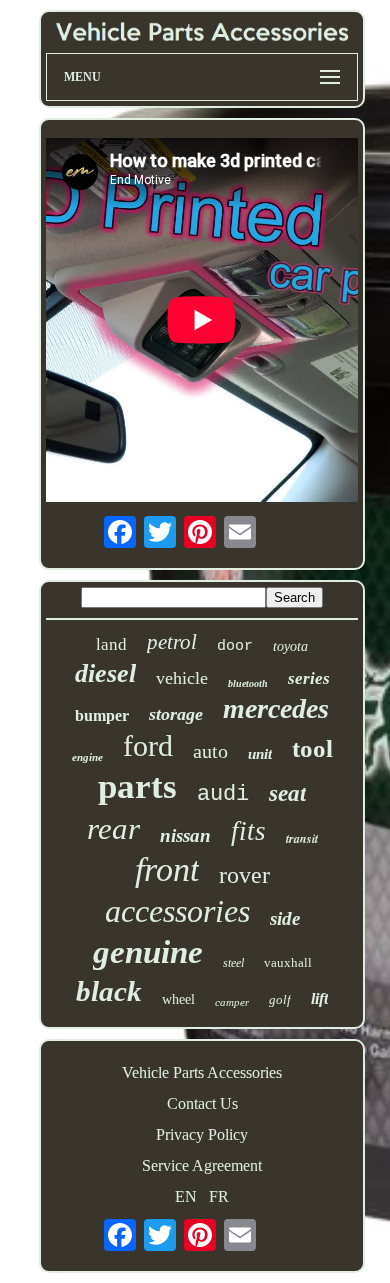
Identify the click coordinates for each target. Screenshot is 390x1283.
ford (148, 745)
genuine (148, 952)
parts (137, 786)
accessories (177, 911)
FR (219, 1196)
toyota (290, 646)
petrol (172, 642)
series (309, 678)
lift (319, 998)
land (111, 644)
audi (223, 794)
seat (287, 793)
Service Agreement (202, 1165)
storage (176, 714)
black (109, 991)
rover (244, 875)
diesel (105, 673)
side (285, 918)
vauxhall (288, 962)
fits (248, 831)
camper (232, 1002)
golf (280, 999)
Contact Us (202, 1103)
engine (87, 757)
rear (113, 828)
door (235, 646)
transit (302, 838)
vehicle (182, 678)
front (167, 869)
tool (312, 748)
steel (233, 963)
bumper (102, 715)
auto (210, 751)
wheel (178, 999)
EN (186, 1196)
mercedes (276, 708)
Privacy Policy (202, 1134)
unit (260, 754)
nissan (185, 835)
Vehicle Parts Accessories (202, 1072)
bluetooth (248, 683)
